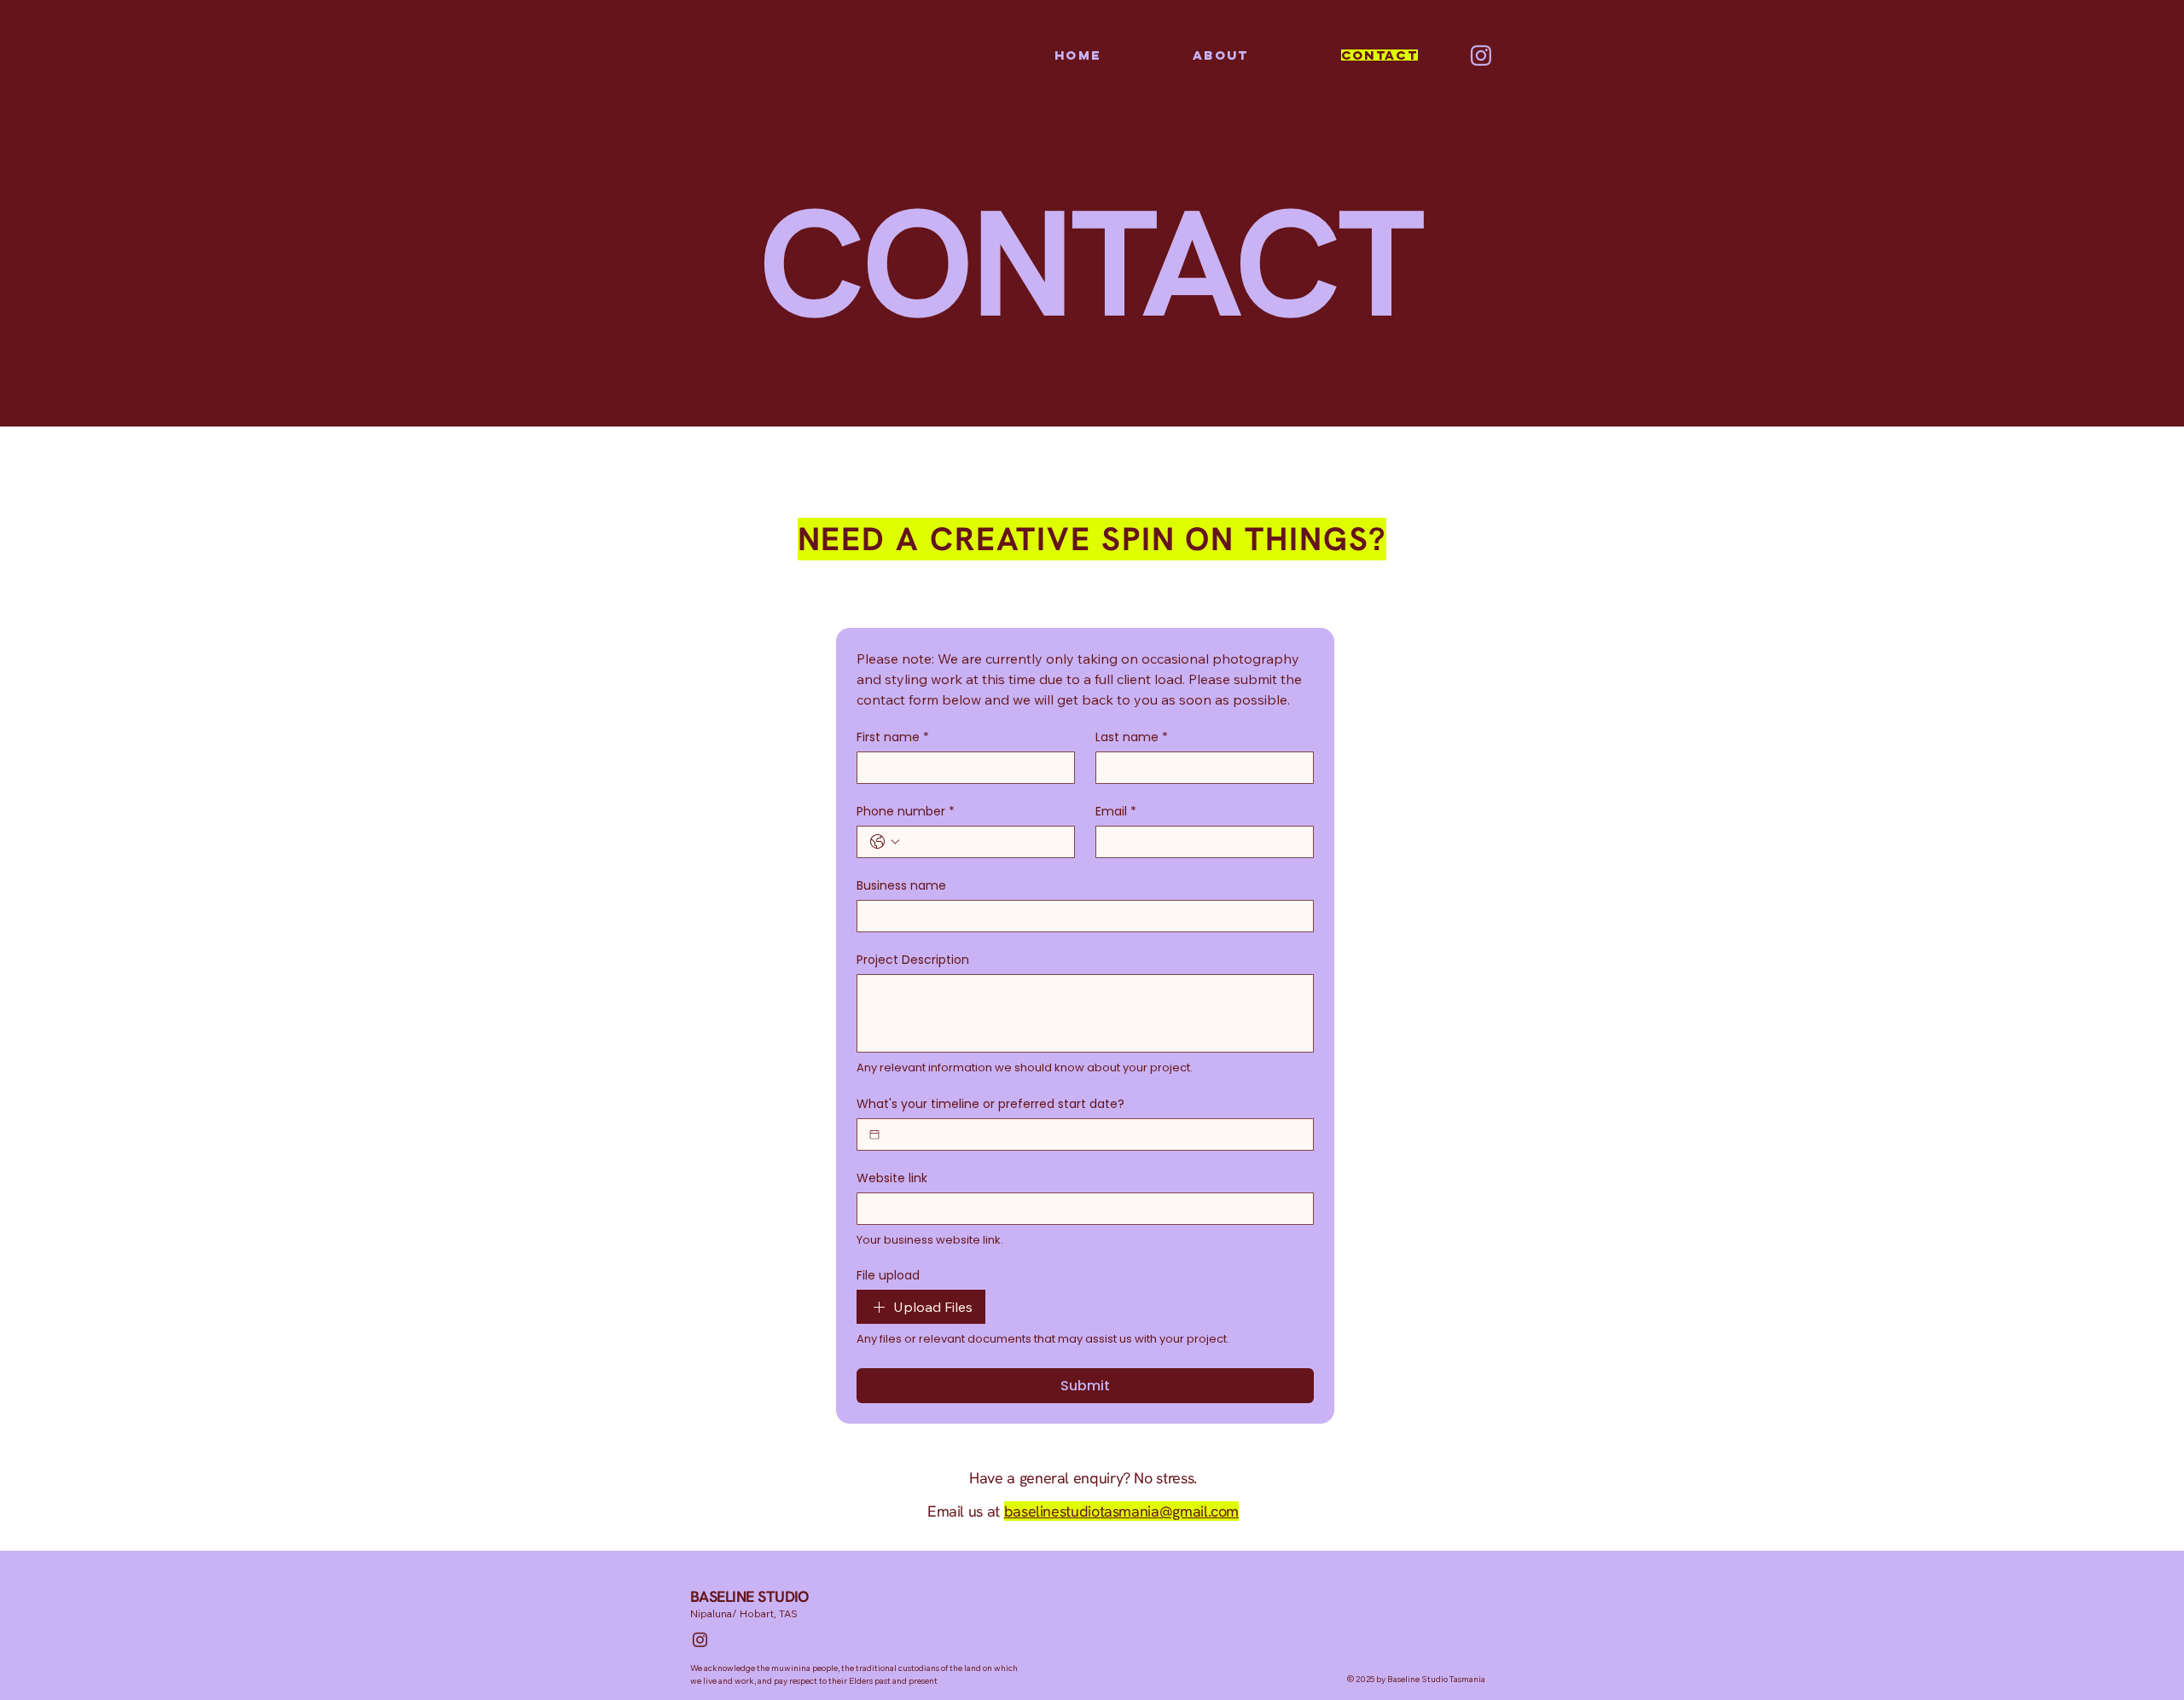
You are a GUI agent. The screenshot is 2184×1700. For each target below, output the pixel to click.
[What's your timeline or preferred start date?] (874, 1134)
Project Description (913, 960)
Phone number (906, 812)
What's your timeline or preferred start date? (990, 1104)
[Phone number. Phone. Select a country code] (885, 842)
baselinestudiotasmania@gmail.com (1121, 1511)
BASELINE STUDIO (749, 1596)
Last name (1132, 737)
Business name (901, 886)
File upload (888, 1276)
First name (893, 737)
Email (1116, 812)
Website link (892, 1178)
